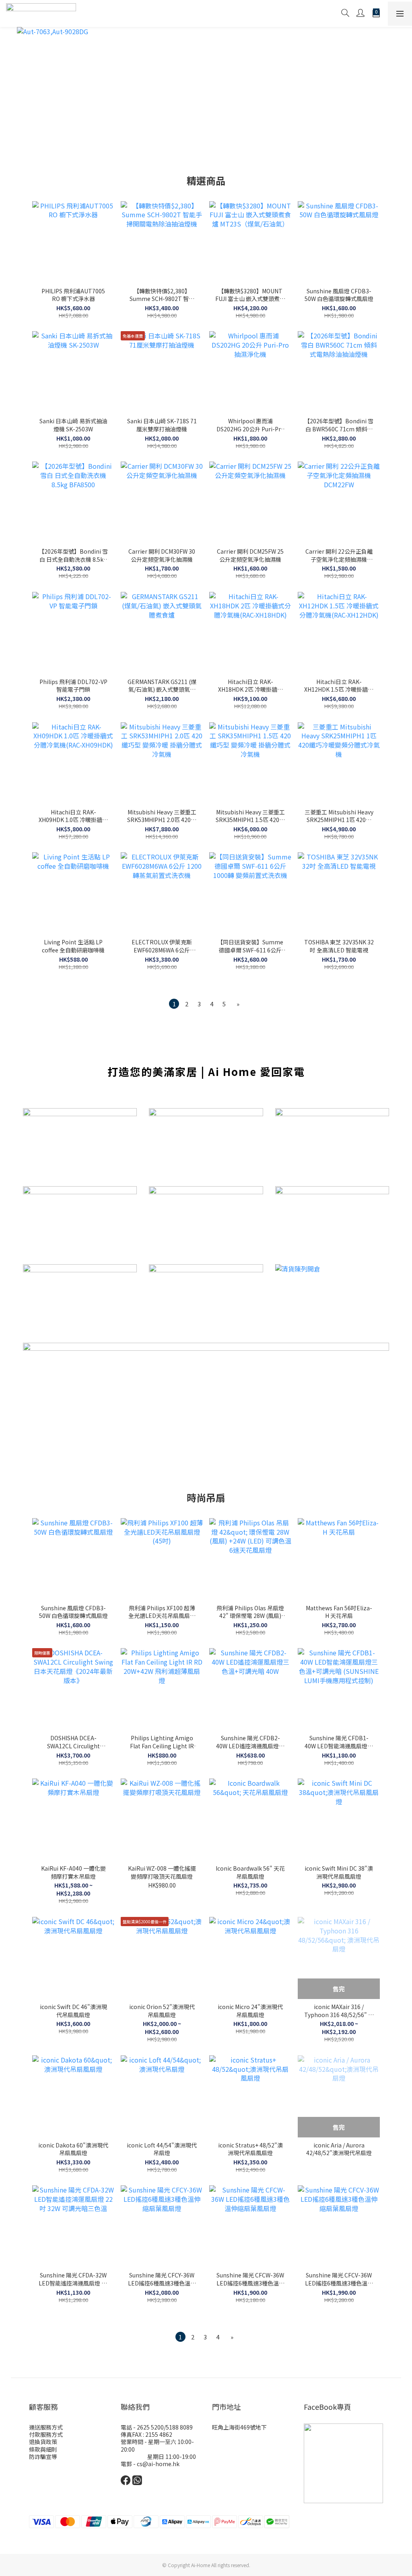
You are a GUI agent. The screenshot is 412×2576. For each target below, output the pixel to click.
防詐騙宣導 (43, 2456)
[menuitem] (174, 1004)
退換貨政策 (43, 2442)
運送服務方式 (46, 2427)
